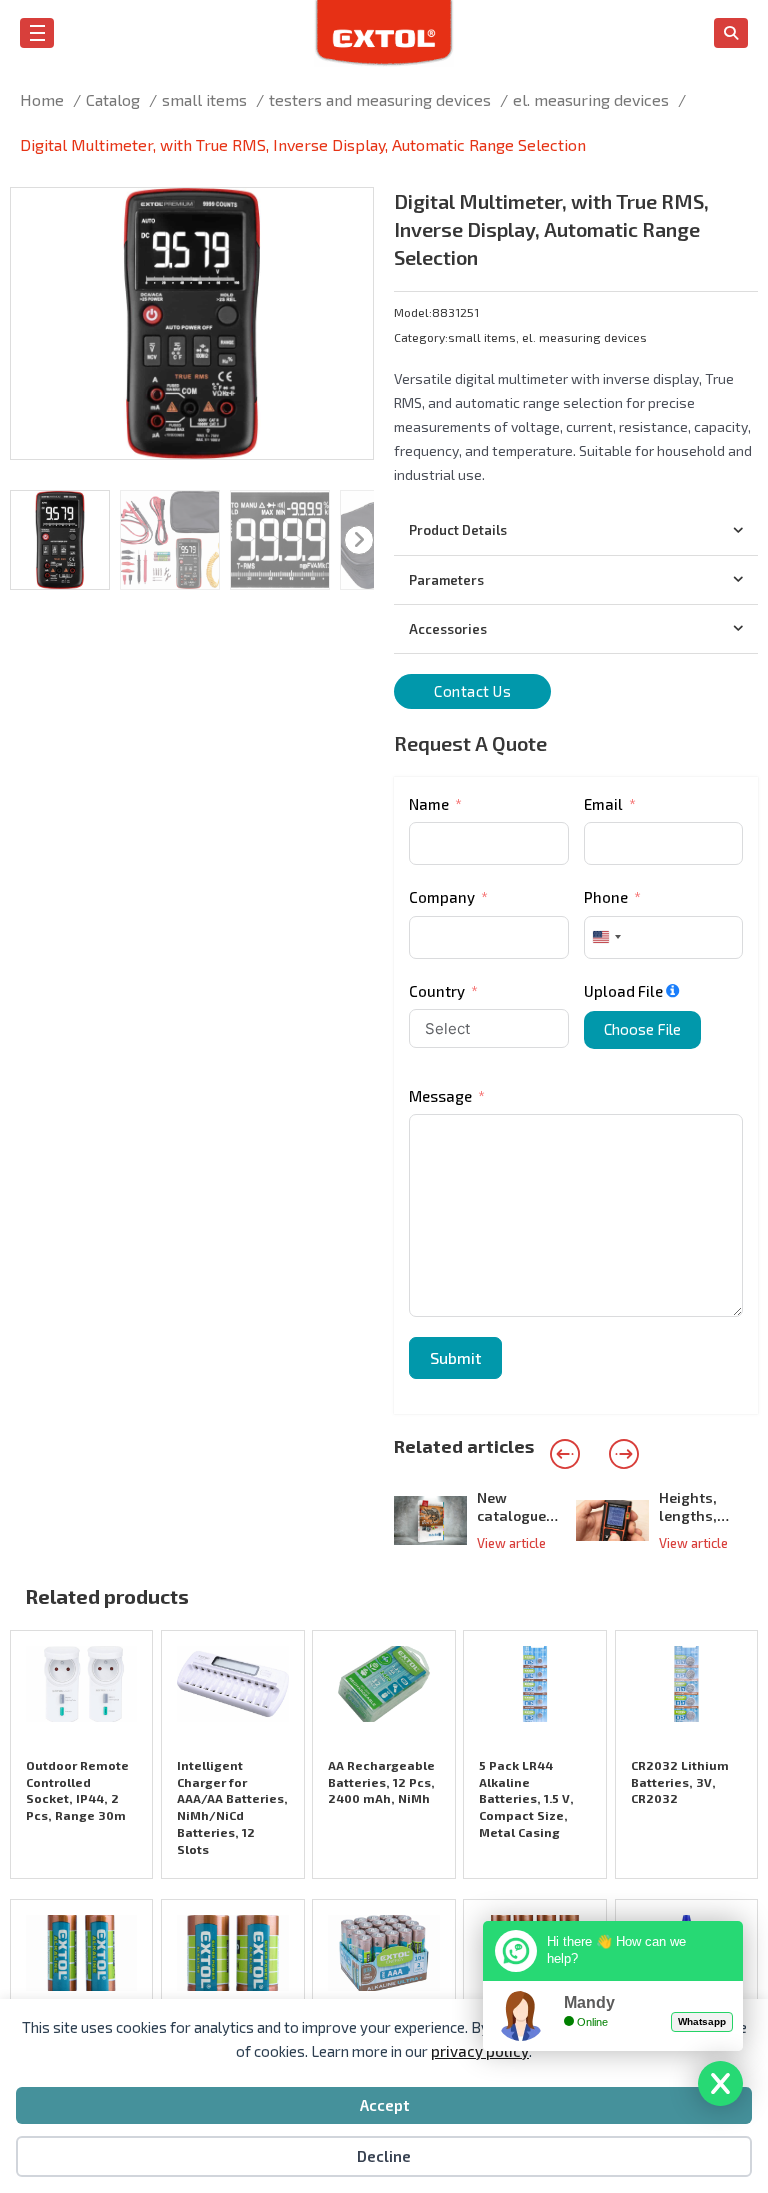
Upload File (623, 991)
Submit (455, 1357)
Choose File (642, 1029)
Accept (384, 2105)
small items (482, 337)
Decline (384, 2156)
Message (440, 1096)
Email (603, 804)
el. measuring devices (584, 337)
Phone (606, 897)
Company (442, 897)
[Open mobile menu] (37, 33)
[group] (485, 1520)
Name (429, 804)
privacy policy (480, 2051)
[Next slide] (624, 1454)
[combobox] (606, 937)
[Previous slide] (565, 1454)
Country (437, 991)
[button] (346, 215)
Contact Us (472, 691)
